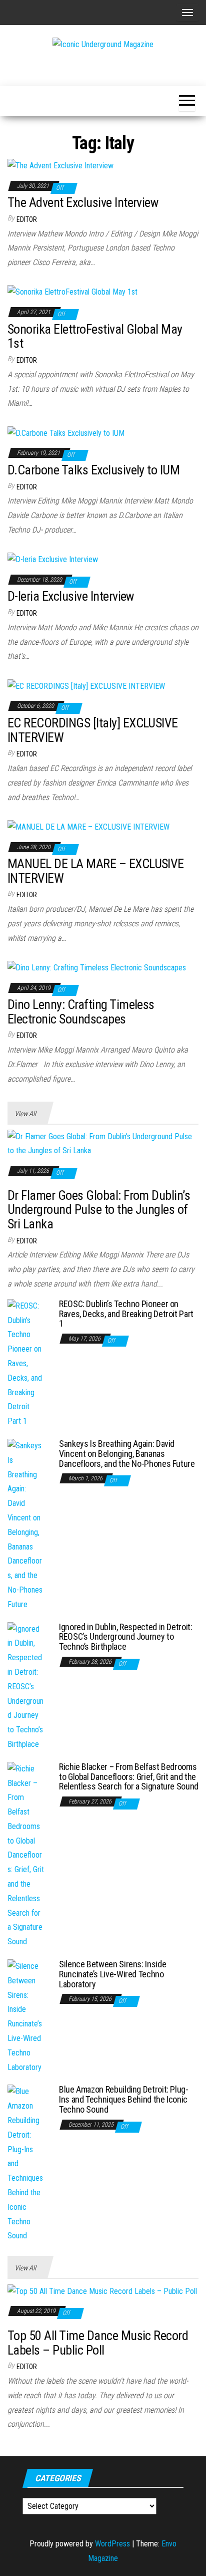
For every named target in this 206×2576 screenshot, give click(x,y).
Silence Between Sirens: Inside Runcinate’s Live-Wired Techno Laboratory (112, 1974)
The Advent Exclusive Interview (83, 202)
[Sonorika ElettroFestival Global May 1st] (72, 292)
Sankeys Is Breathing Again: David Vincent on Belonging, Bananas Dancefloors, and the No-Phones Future (127, 1454)
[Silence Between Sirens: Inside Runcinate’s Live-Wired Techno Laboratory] (26, 2016)
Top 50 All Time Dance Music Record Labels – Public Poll (98, 2343)
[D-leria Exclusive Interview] (53, 559)
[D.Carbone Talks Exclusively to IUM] (66, 433)
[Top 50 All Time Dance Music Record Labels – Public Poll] (102, 2291)
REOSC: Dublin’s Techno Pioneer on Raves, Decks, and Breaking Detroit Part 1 (126, 1314)
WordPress (112, 2544)
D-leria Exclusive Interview (71, 596)
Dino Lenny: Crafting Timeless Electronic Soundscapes (81, 1012)
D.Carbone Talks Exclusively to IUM (93, 470)
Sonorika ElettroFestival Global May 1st (95, 336)
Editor (27, 219)
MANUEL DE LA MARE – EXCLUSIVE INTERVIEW (96, 871)
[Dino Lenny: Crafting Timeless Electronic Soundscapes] (97, 968)
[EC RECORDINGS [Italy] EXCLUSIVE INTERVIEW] (86, 686)
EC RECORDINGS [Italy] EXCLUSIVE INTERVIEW (93, 730)
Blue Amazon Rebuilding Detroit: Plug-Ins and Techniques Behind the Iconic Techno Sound (124, 2099)
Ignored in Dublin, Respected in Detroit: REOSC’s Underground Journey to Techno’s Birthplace (126, 1637)
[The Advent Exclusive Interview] (60, 166)
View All (25, 1114)
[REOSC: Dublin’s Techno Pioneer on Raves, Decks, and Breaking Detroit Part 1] (26, 1363)
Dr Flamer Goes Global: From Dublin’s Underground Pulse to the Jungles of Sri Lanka (99, 1210)
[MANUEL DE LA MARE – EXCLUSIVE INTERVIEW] (88, 826)
